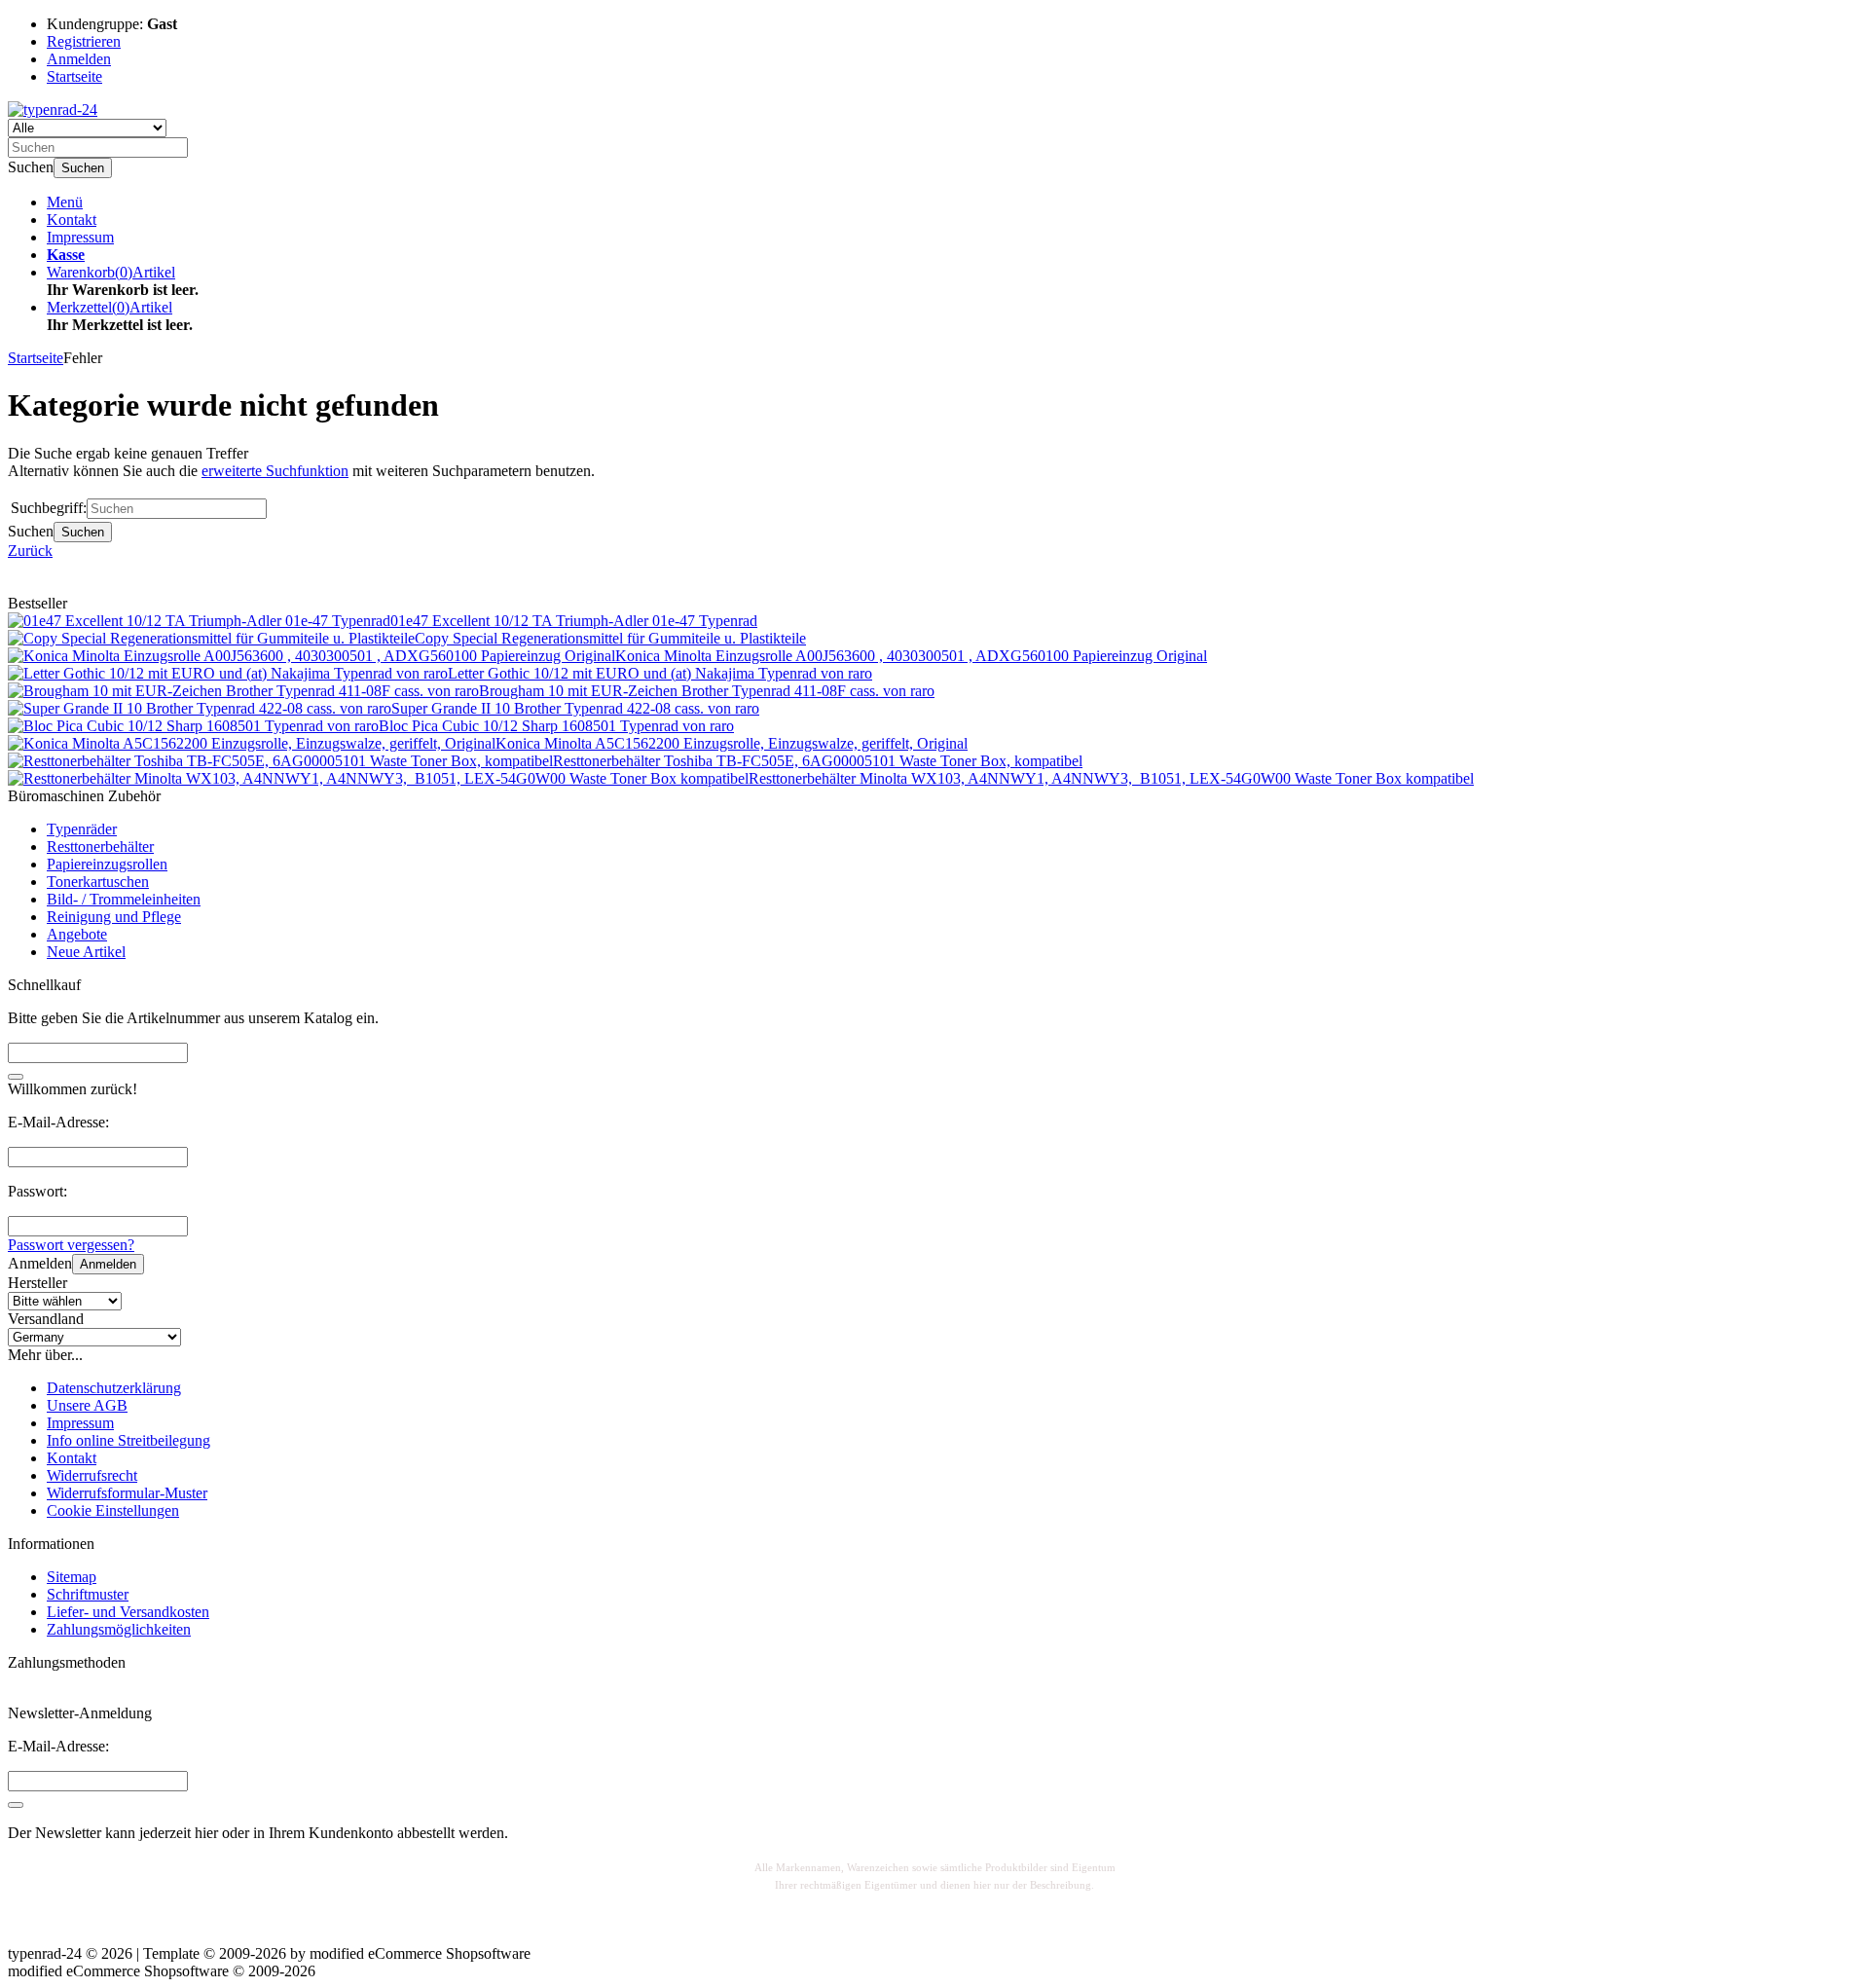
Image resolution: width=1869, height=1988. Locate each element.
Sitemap (72, 1577)
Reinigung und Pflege (114, 917)
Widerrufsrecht (92, 1475)
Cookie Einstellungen (113, 1510)
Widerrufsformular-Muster (127, 1493)
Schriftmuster (88, 1594)
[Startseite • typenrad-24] (53, 110)
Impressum (80, 237)
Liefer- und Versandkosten (128, 1612)
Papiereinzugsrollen (107, 864)
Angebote (77, 934)
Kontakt (72, 220)
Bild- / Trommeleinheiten (124, 899)
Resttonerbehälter (100, 847)
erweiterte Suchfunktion (275, 471)
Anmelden (108, 1264)
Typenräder (82, 829)
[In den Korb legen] (16, 1077)
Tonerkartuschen (98, 882)
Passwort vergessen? (71, 1245)
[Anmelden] (16, 1805)
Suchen (83, 168)
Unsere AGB (87, 1405)
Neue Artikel (86, 952)
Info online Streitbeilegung (128, 1440)
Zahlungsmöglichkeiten (119, 1629)
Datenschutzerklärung (114, 1388)
